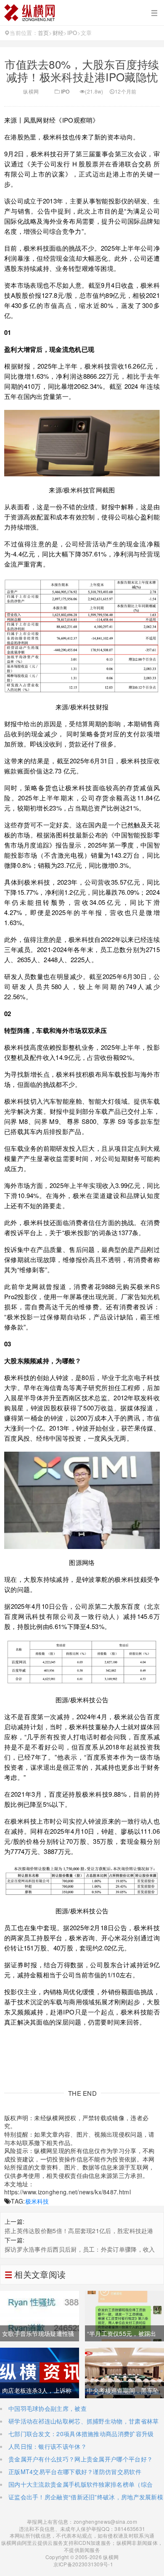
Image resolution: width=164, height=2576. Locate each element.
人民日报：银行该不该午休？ (48, 2446)
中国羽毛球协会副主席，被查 (48, 2408)
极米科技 (37, 2201)
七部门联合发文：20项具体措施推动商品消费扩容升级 (81, 2434)
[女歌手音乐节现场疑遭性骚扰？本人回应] (40, 2315)
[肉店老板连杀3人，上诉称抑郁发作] (40, 2372)
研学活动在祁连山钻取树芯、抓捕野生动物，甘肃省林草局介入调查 (79, 2425)
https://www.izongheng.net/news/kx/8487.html (67, 2192)
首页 (44, 33)
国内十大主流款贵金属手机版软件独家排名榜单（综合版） (76, 2488)
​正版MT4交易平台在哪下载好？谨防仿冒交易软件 (75, 2472)
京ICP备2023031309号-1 (82, 2564)
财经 (58, 33)
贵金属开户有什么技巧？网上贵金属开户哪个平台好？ (81, 2459)
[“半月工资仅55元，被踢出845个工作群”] (124, 2315)
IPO (72, 33)
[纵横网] (82, 13)
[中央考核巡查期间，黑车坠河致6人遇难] (124, 2372)
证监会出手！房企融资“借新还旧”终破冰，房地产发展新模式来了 (82, 2501)
